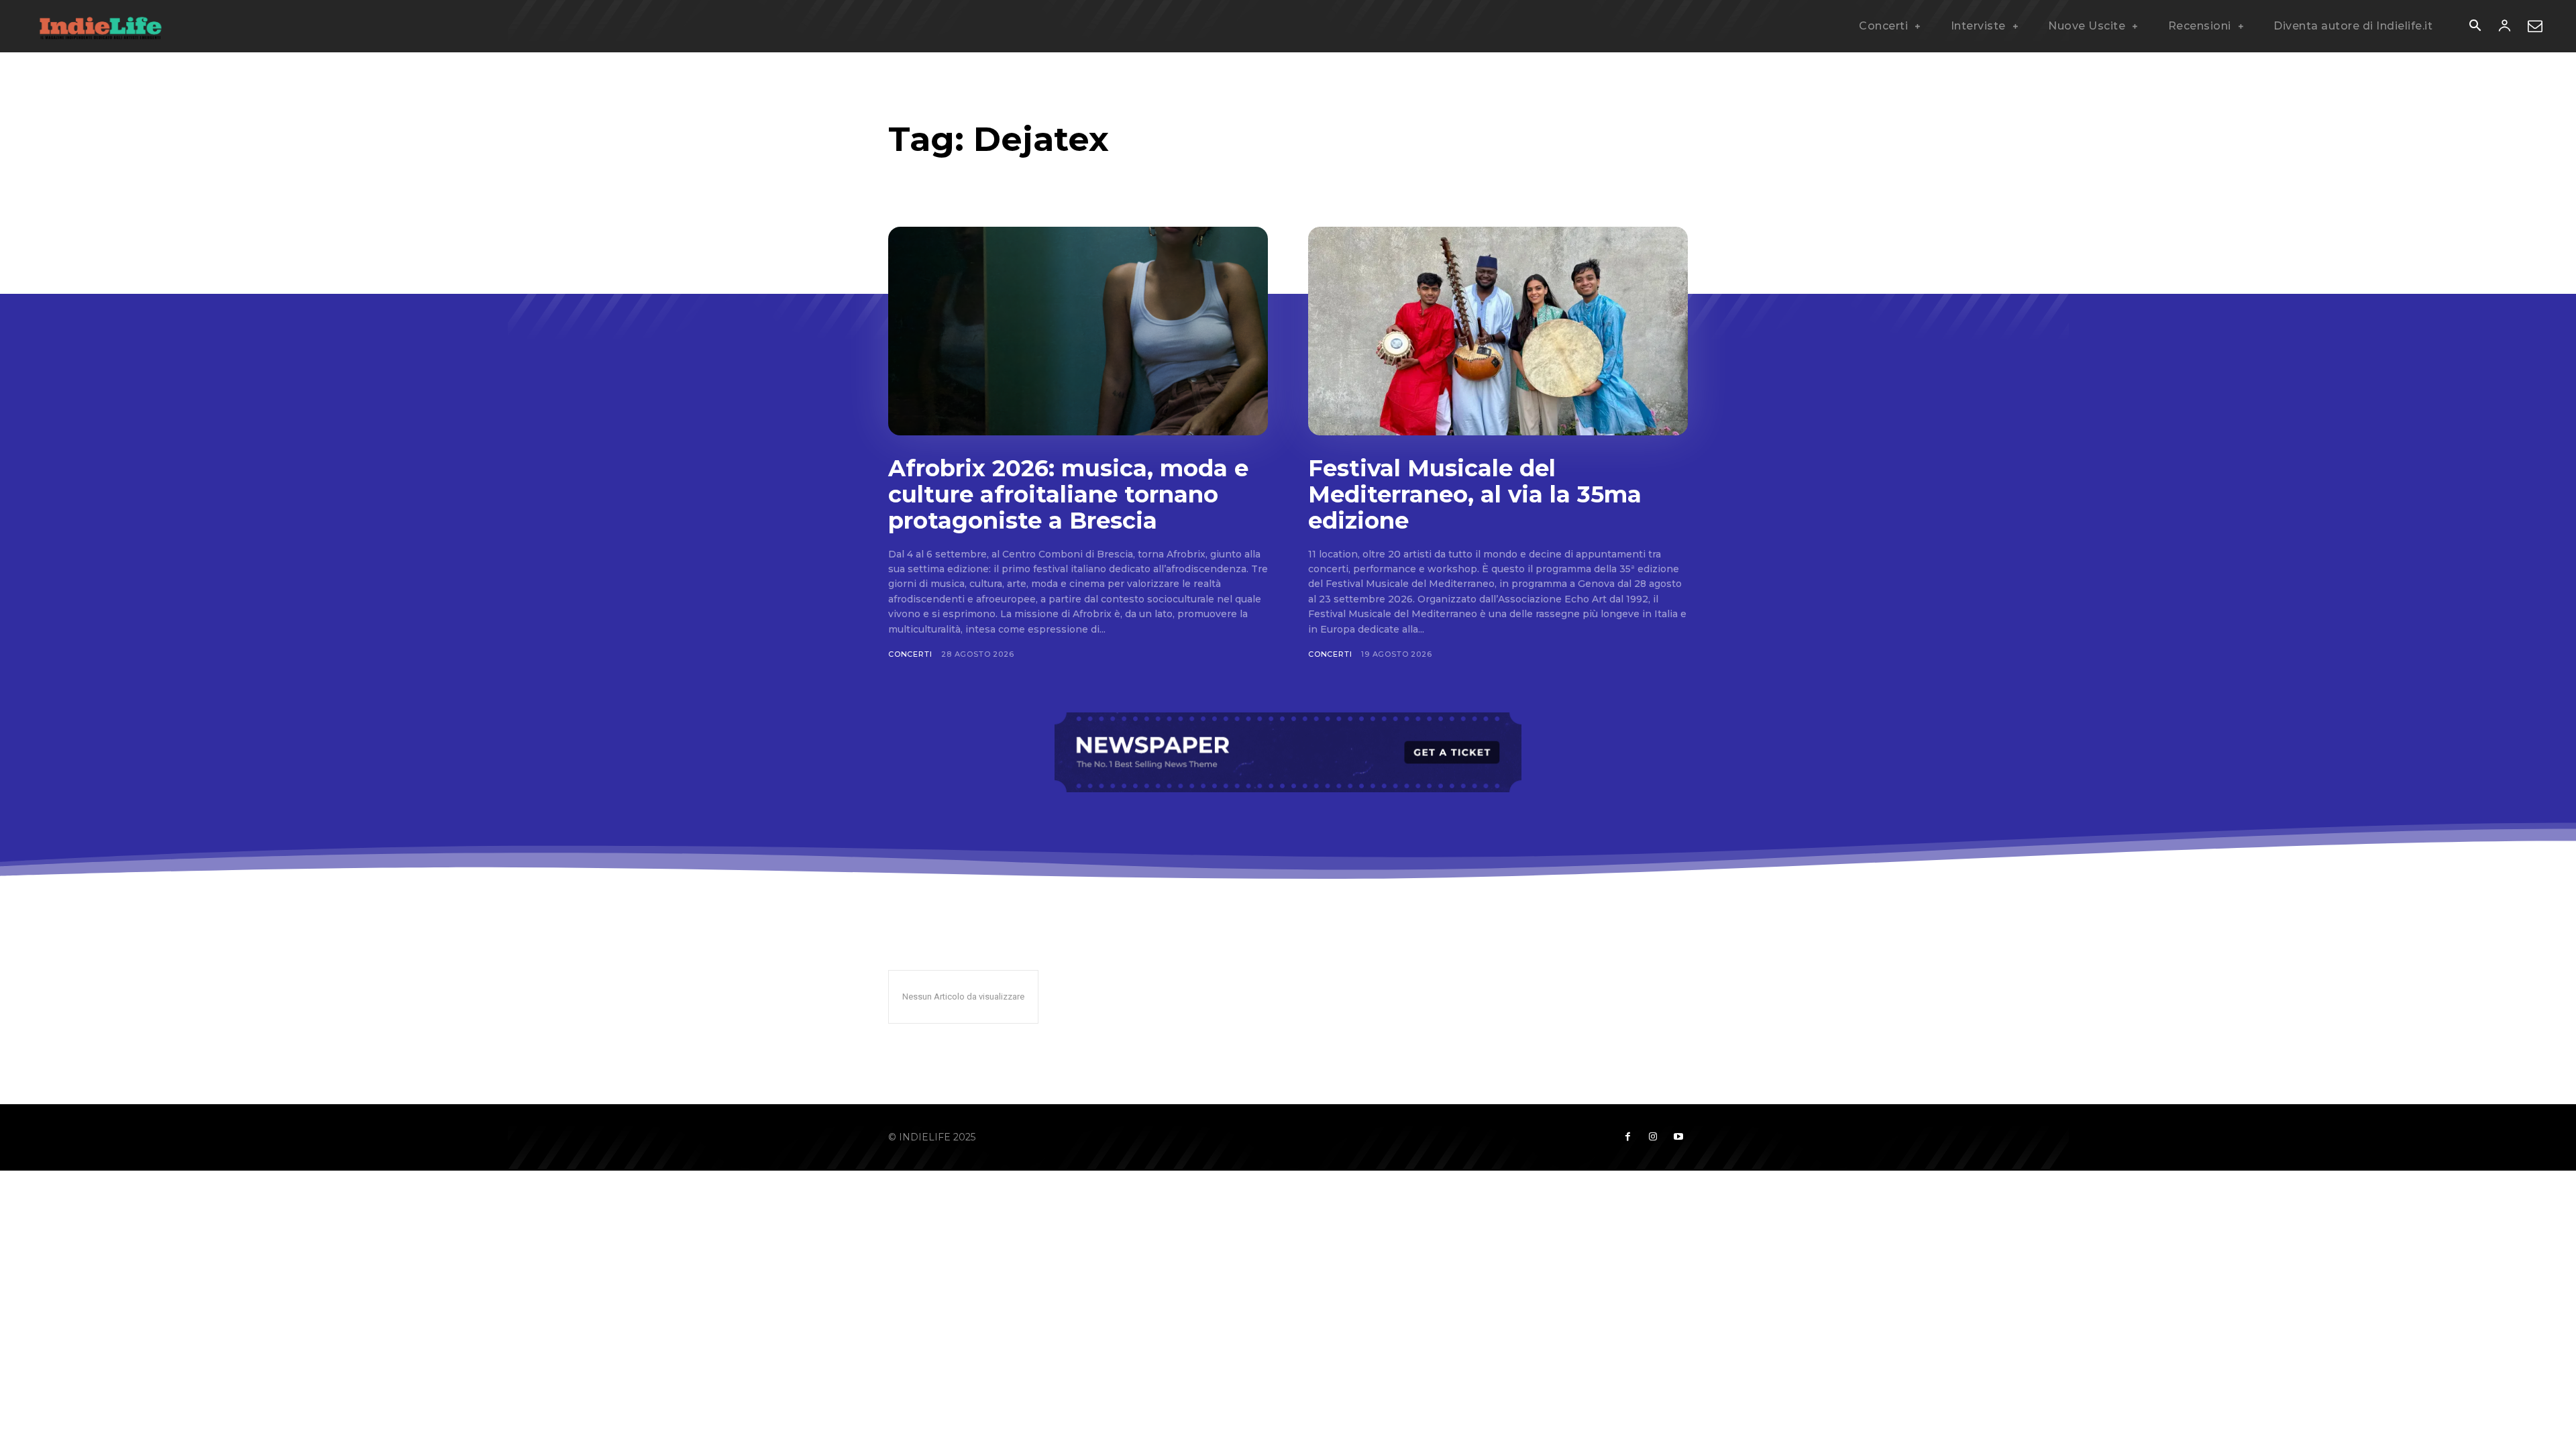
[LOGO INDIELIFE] (101, 26)
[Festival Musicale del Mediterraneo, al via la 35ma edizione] (1498, 331)
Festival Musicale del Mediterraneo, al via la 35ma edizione (1475, 494)
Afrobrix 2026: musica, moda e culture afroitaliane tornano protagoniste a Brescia (1068, 494)
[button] (2475, 27)
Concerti (910, 654)
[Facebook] (1627, 1137)
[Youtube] (1678, 1137)
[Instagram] (1653, 1137)
